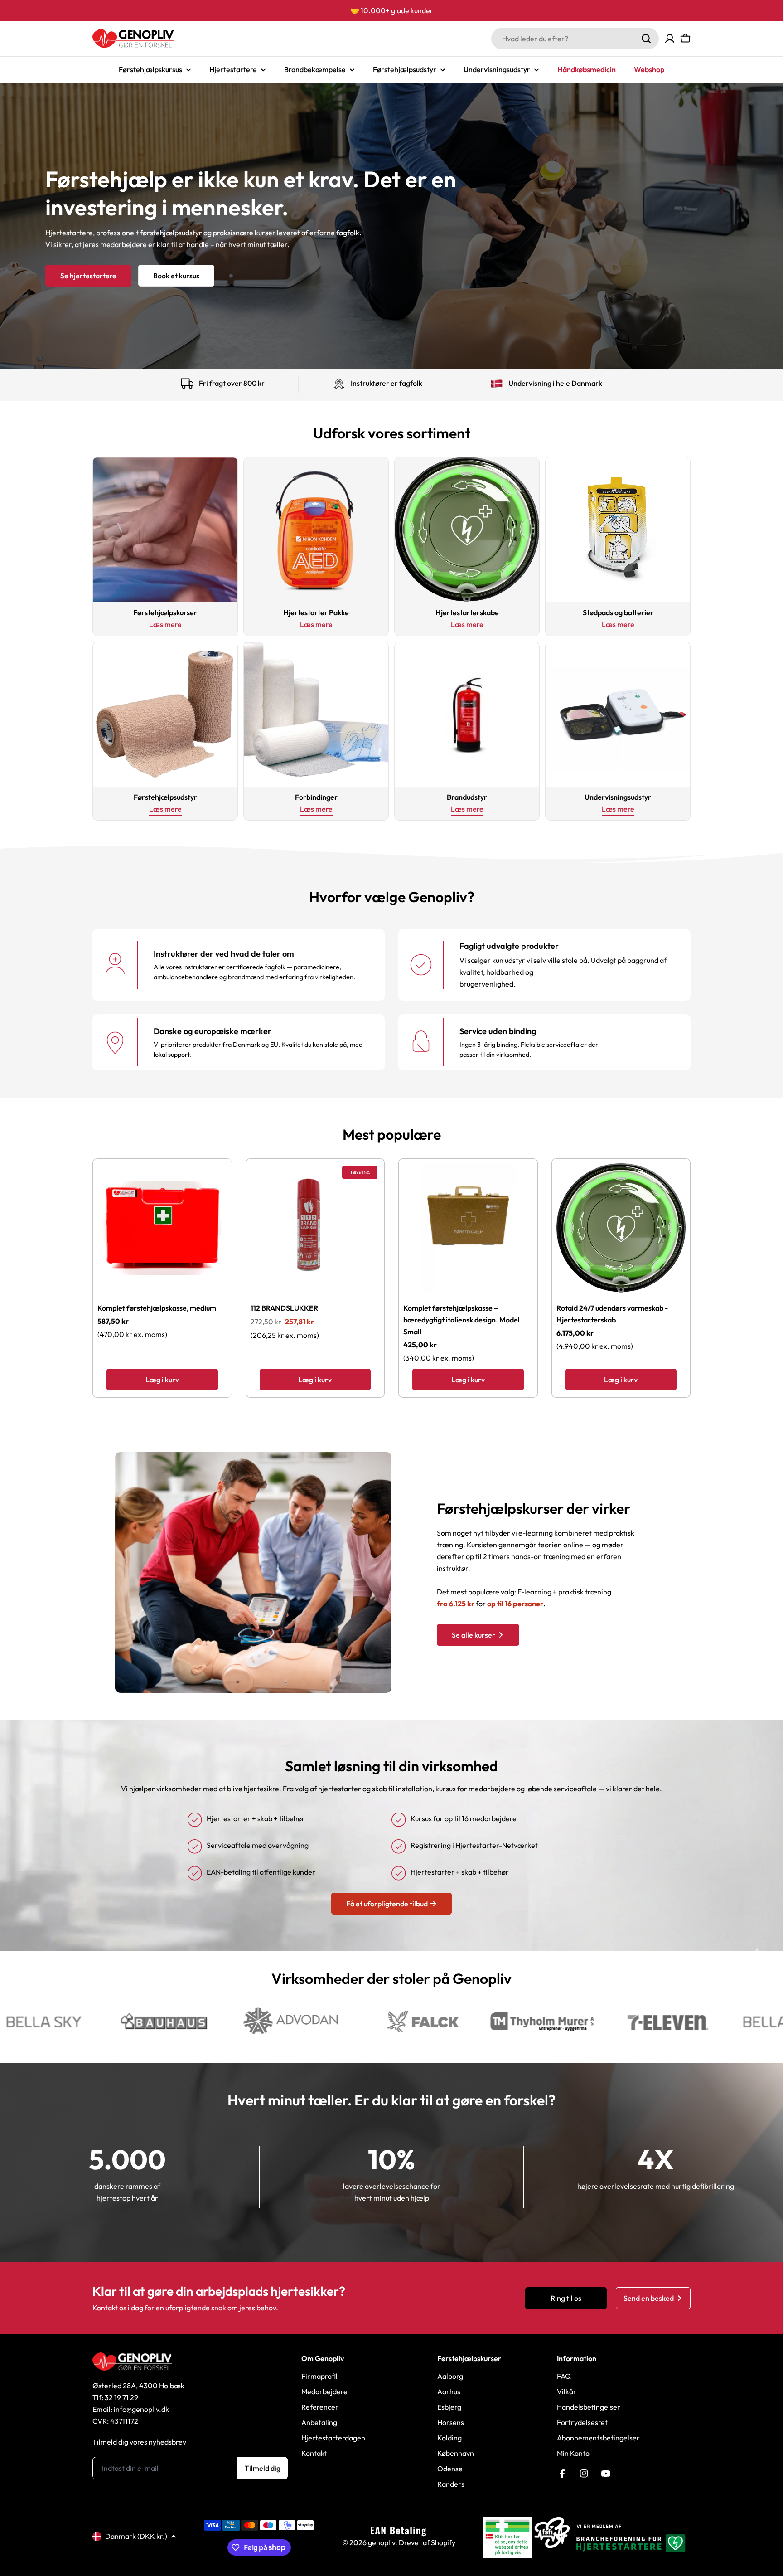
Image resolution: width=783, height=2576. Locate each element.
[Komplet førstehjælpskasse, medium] (162, 1228)
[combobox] (575, 39)
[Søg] (646, 39)
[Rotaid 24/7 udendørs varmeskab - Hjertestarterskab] (621, 1228)
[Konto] (670, 39)
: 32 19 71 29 (120, 2397)
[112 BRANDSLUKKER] (315, 1228)
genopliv (382, 2542)
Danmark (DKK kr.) (136, 2536)
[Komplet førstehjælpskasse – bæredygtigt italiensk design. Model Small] (468, 1228)
